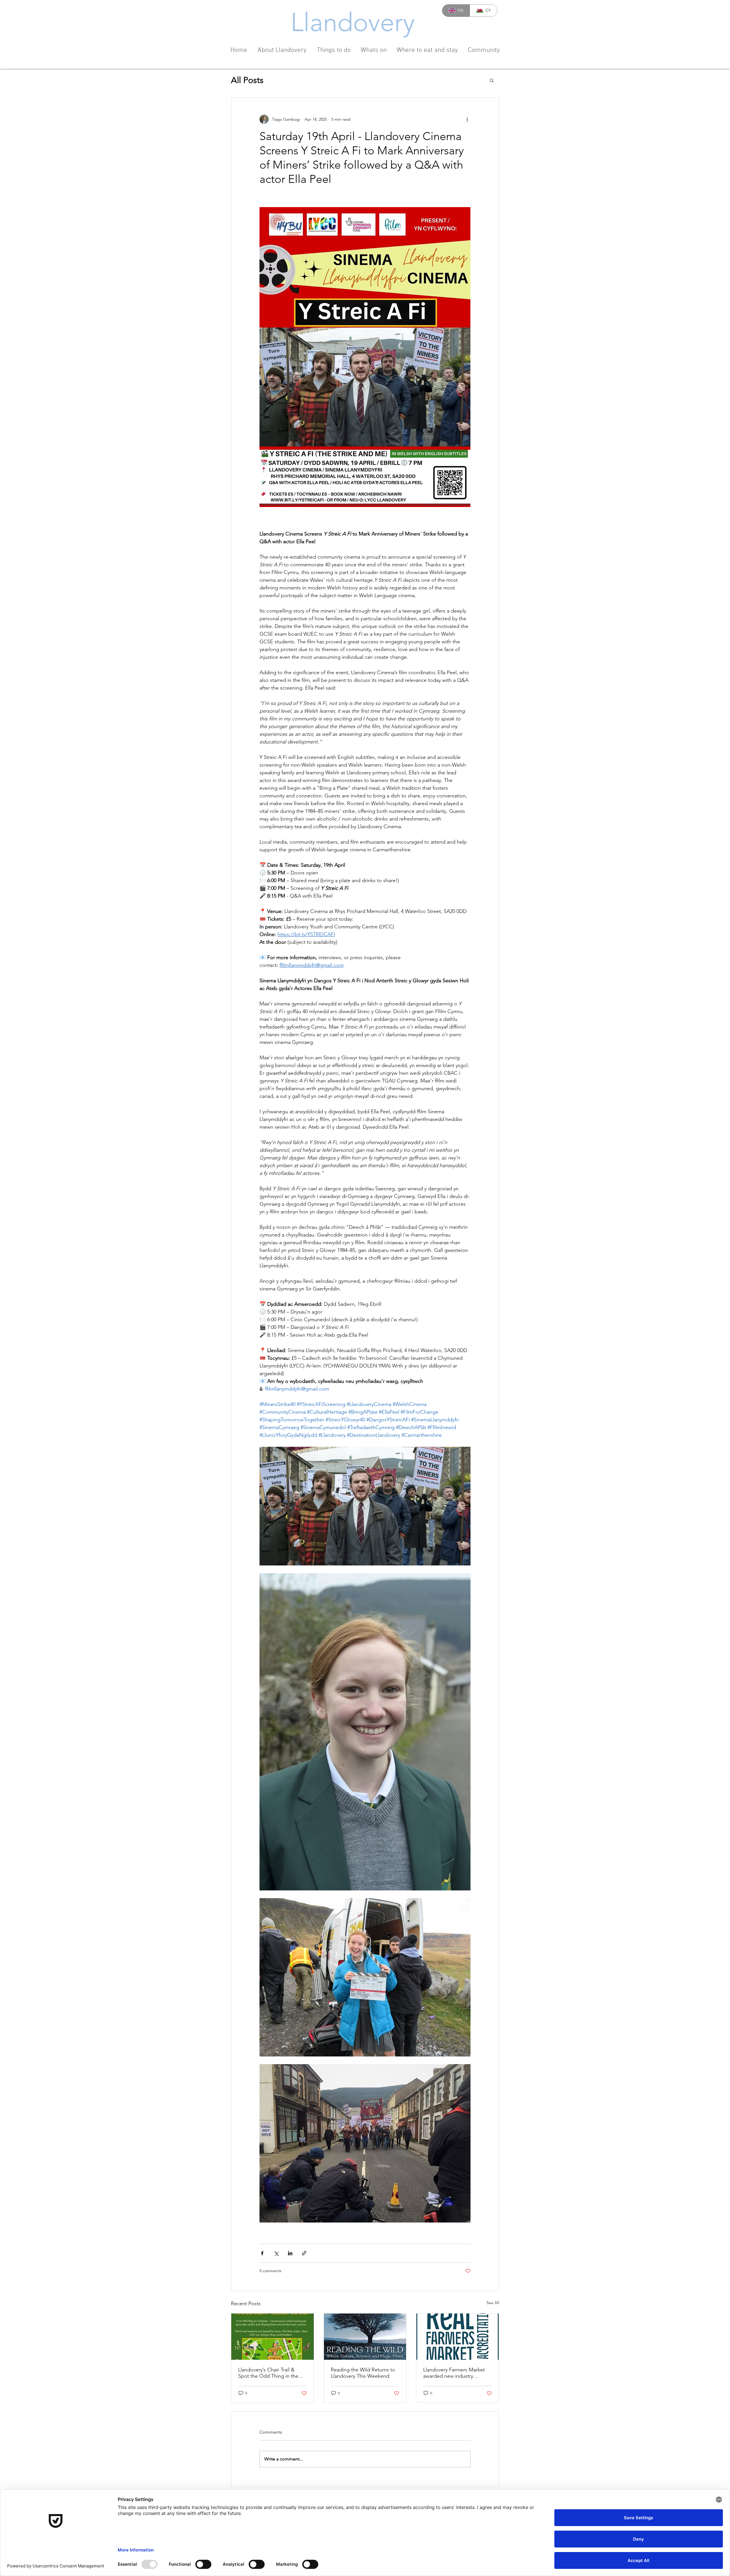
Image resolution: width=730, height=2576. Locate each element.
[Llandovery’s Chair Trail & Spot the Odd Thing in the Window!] (272, 2337)
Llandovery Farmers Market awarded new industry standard (454, 2373)
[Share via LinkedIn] (290, 2253)
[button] (492, 80)
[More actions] (467, 119)
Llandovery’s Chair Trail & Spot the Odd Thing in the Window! (268, 2373)
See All (493, 2303)
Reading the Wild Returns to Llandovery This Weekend (363, 2373)
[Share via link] (304, 2253)
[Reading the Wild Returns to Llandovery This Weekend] (365, 2337)
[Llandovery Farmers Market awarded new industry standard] (458, 2337)
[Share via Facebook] (262, 2253)
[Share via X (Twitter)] (276, 2253)
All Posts (247, 80)
